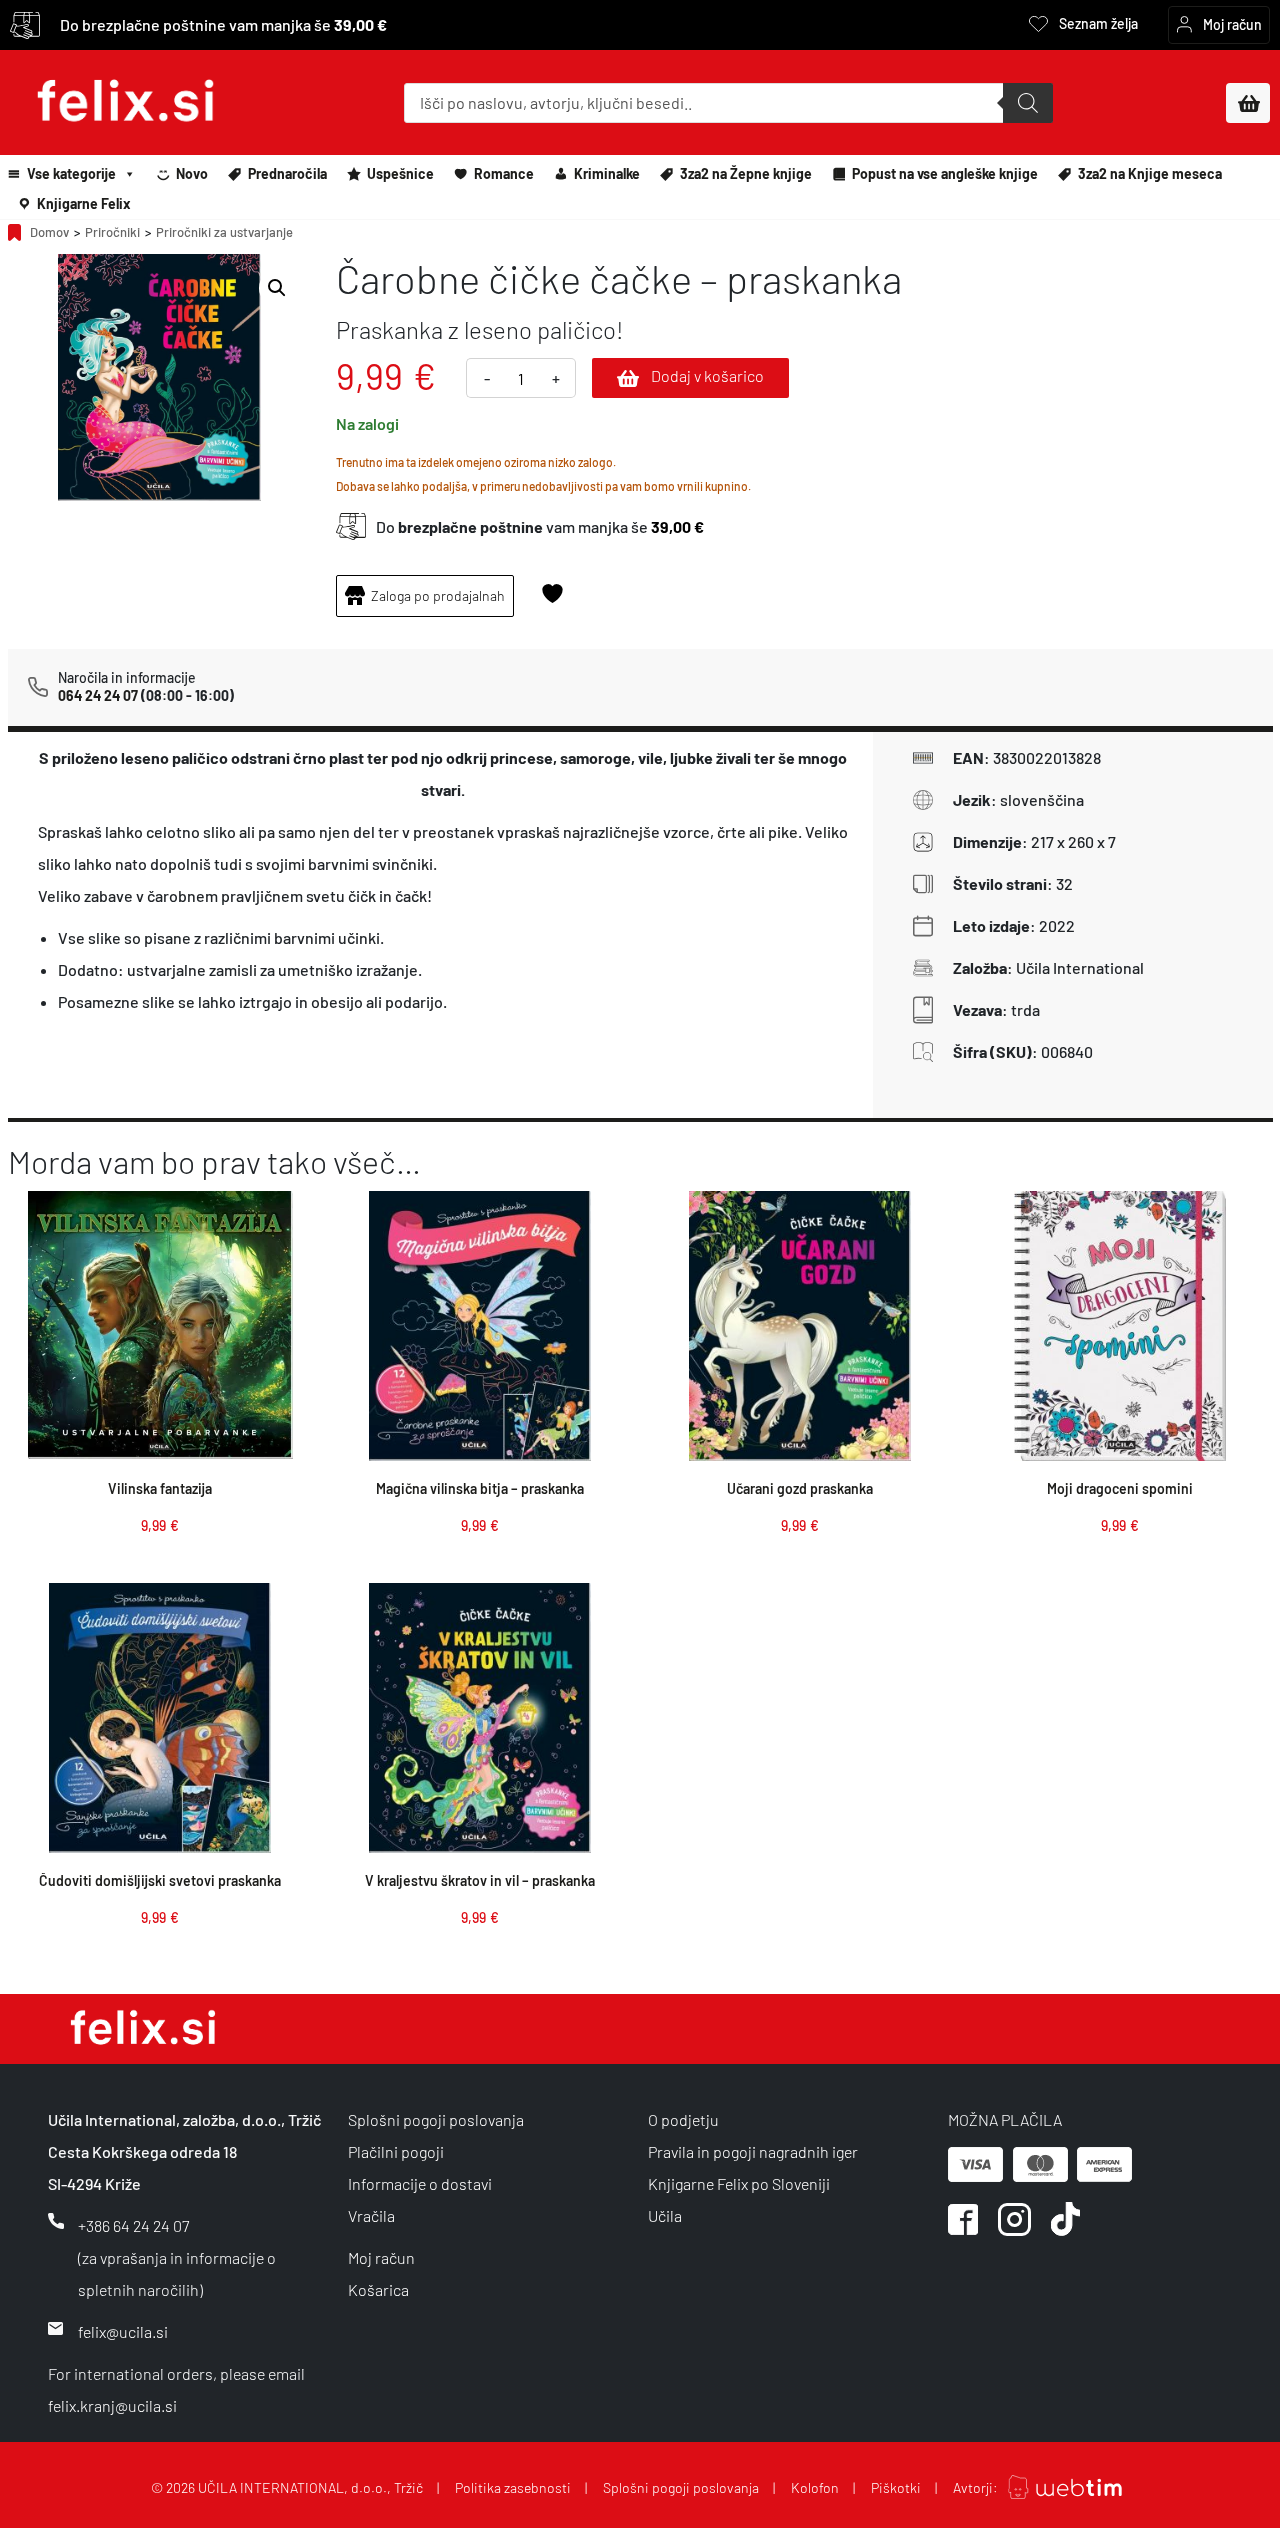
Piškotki (896, 2487)
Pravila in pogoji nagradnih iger (753, 2151)
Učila (665, 2215)
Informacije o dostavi (420, 2183)
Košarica (378, 2289)
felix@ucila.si (123, 2331)
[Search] (1028, 103)
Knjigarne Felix (84, 203)
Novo (192, 173)
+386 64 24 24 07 (133, 2225)
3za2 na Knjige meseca (1150, 173)
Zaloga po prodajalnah (438, 595)
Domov (49, 232)
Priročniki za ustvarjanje (224, 232)
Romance (504, 173)
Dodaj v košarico (707, 375)
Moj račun (381, 2257)
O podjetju (683, 2119)
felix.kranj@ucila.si (112, 2405)
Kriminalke (607, 173)
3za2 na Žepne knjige (746, 173)
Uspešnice (400, 173)
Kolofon (815, 2487)
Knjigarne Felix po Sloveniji (739, 2183)
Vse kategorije (71, 173)
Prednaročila (287, 173)
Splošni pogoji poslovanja (436, 2119)
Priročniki (112, 232)
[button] (277, 288)
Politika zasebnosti (513, 2487)
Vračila (371, 2215)
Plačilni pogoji (396, 2151)
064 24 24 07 (98, 695)
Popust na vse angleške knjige (945, 173)
